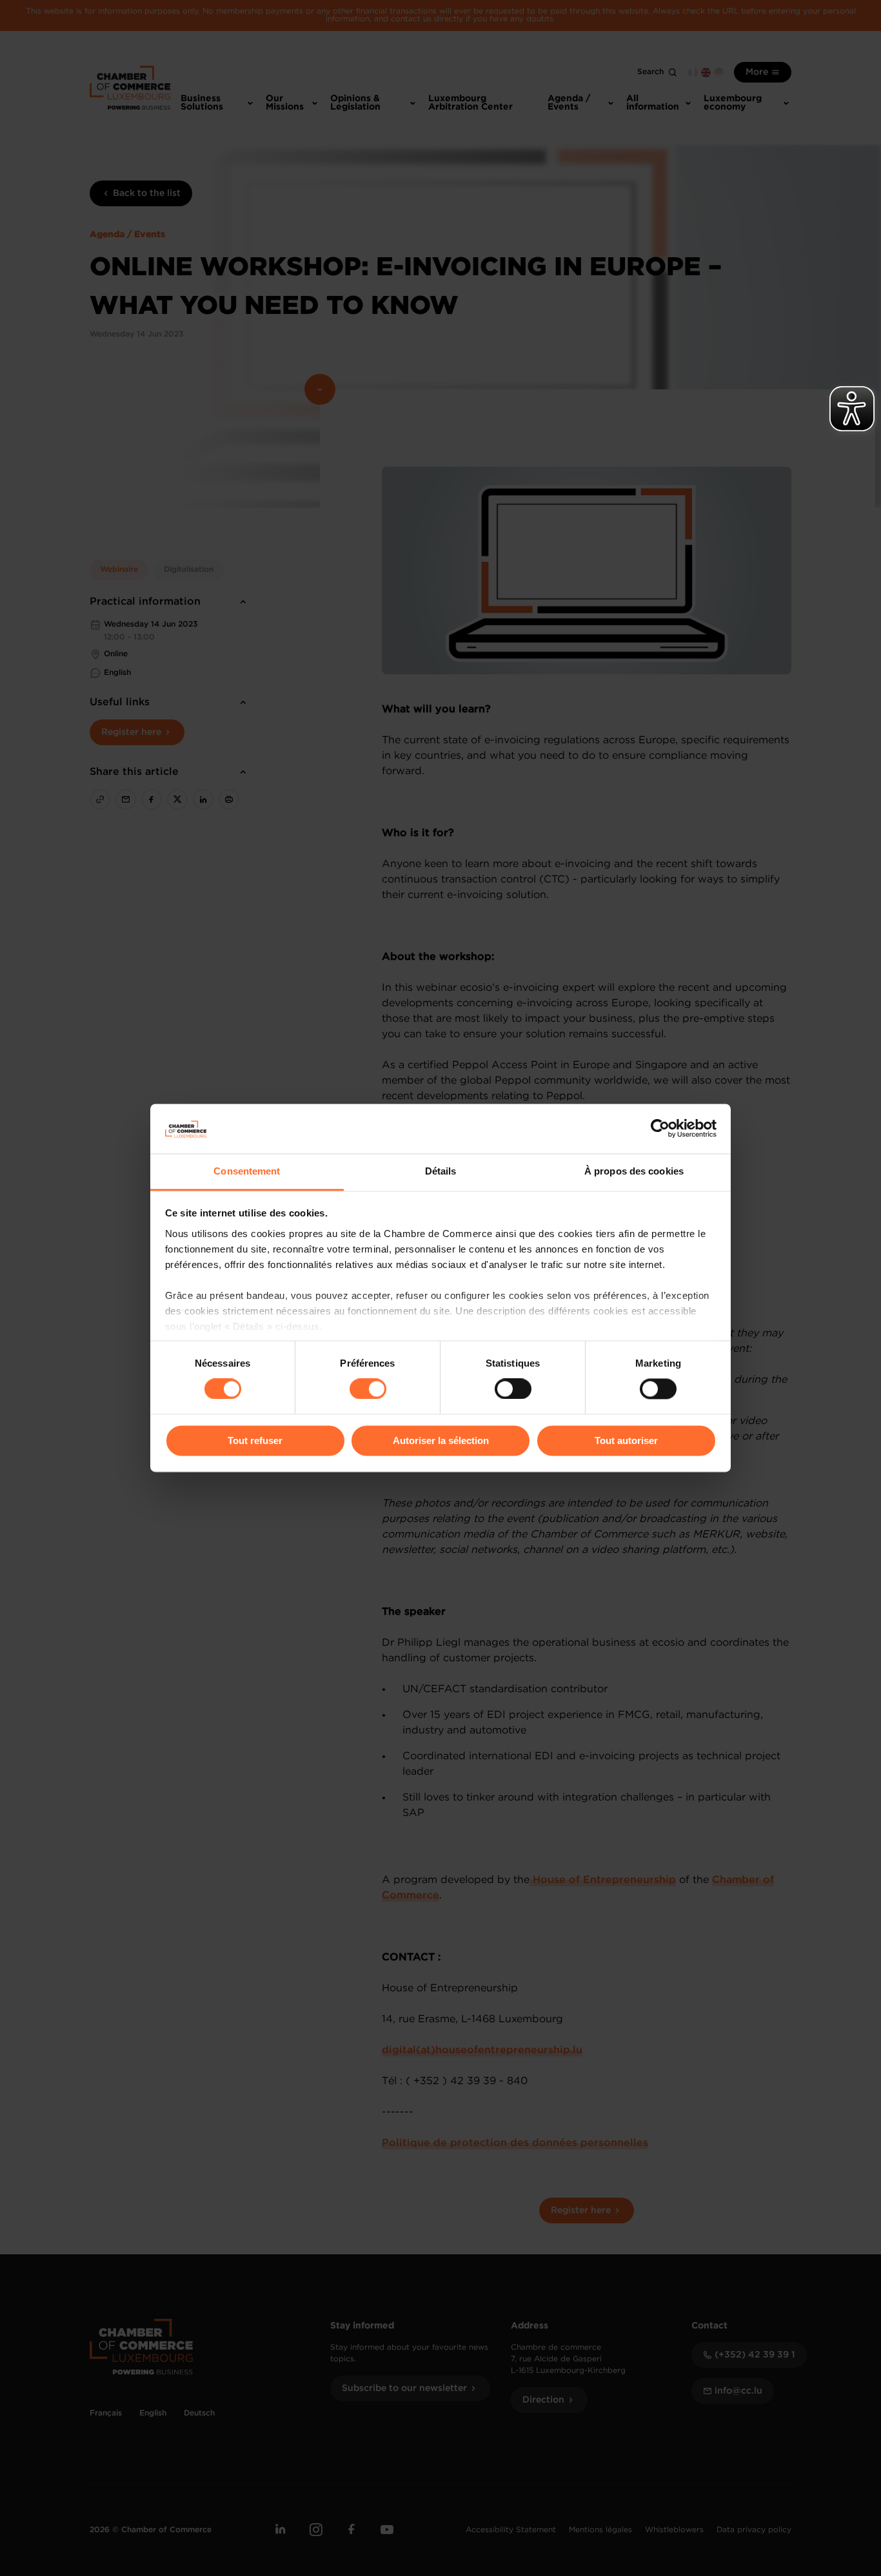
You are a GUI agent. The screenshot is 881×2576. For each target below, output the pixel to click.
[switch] (368, 1389)
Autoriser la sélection (441, 1440)
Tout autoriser (626, 1440)
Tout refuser (255, 1440)
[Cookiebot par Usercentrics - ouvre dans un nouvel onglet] (660, 1129)
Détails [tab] (441, 1171)
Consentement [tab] (247, 1171)
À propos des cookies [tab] (634, 1171)
